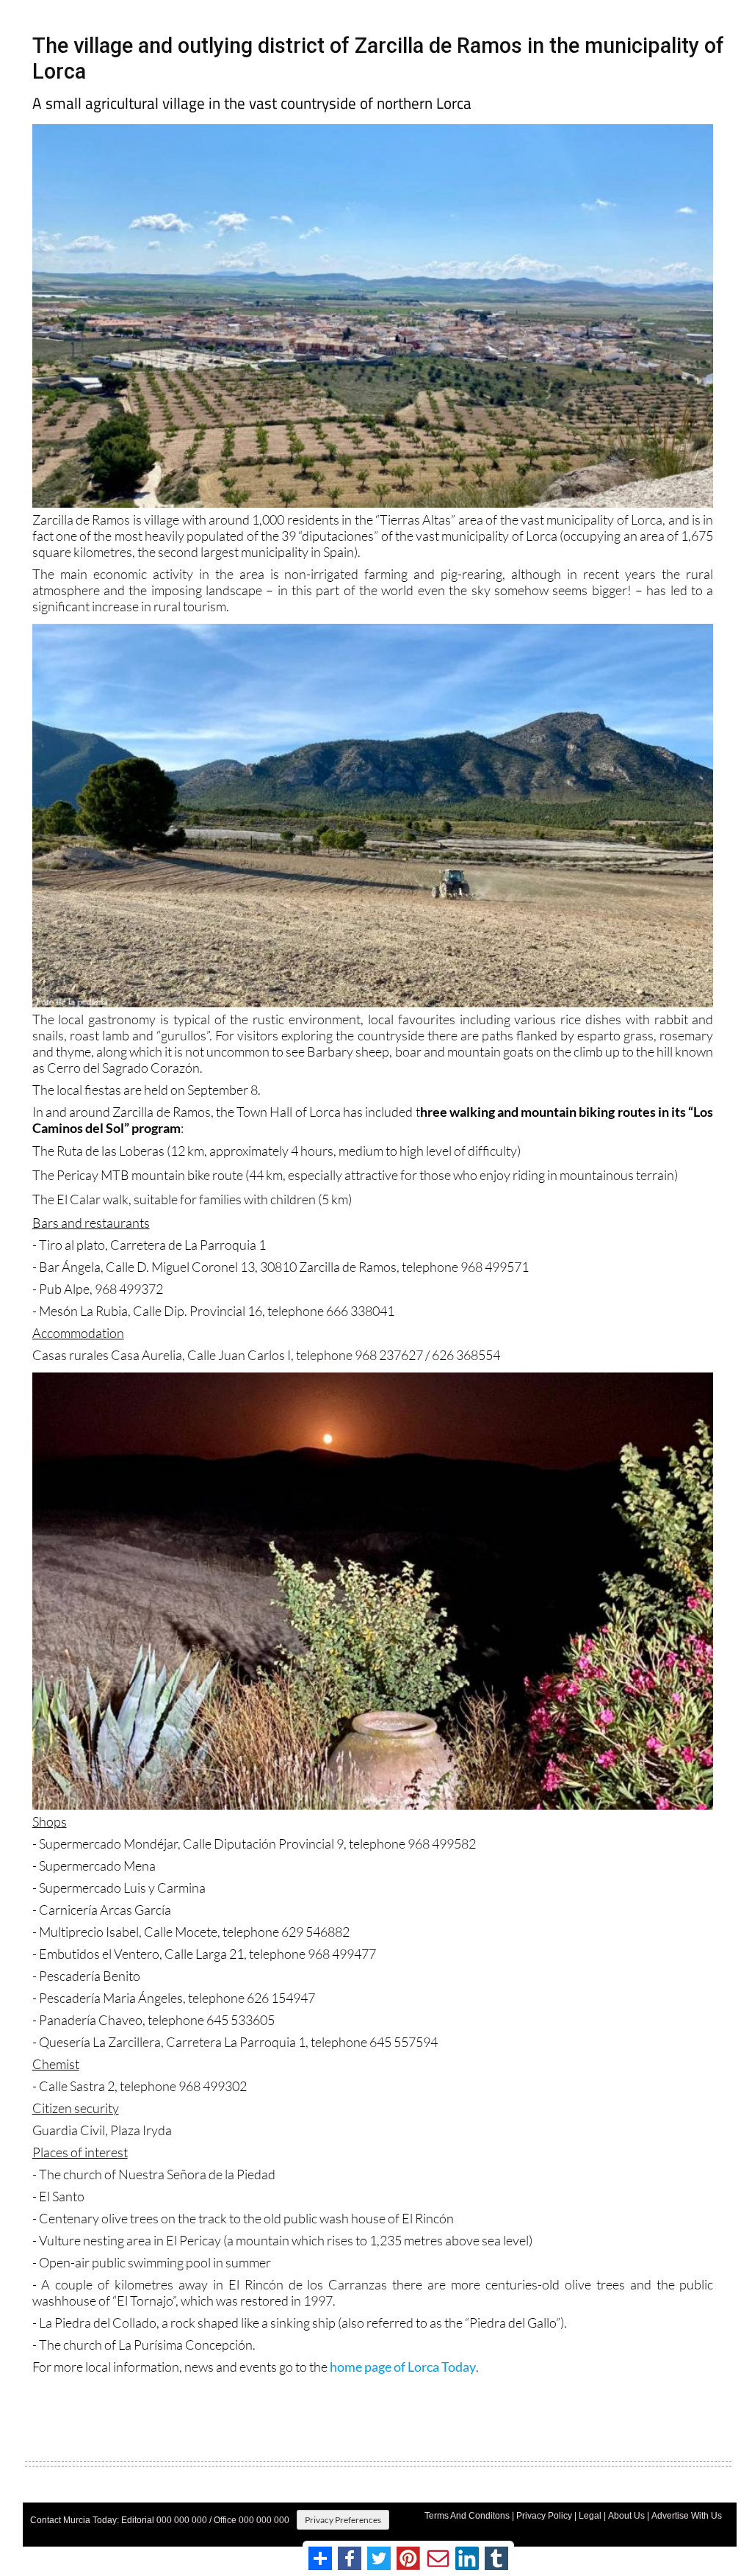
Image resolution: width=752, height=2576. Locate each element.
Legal (590, 2516)
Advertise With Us (687, 2516)
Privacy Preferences (343, 2520)
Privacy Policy (544, 2516)
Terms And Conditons (467, 2516)
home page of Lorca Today (403, 2367)
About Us (626, 2516)
